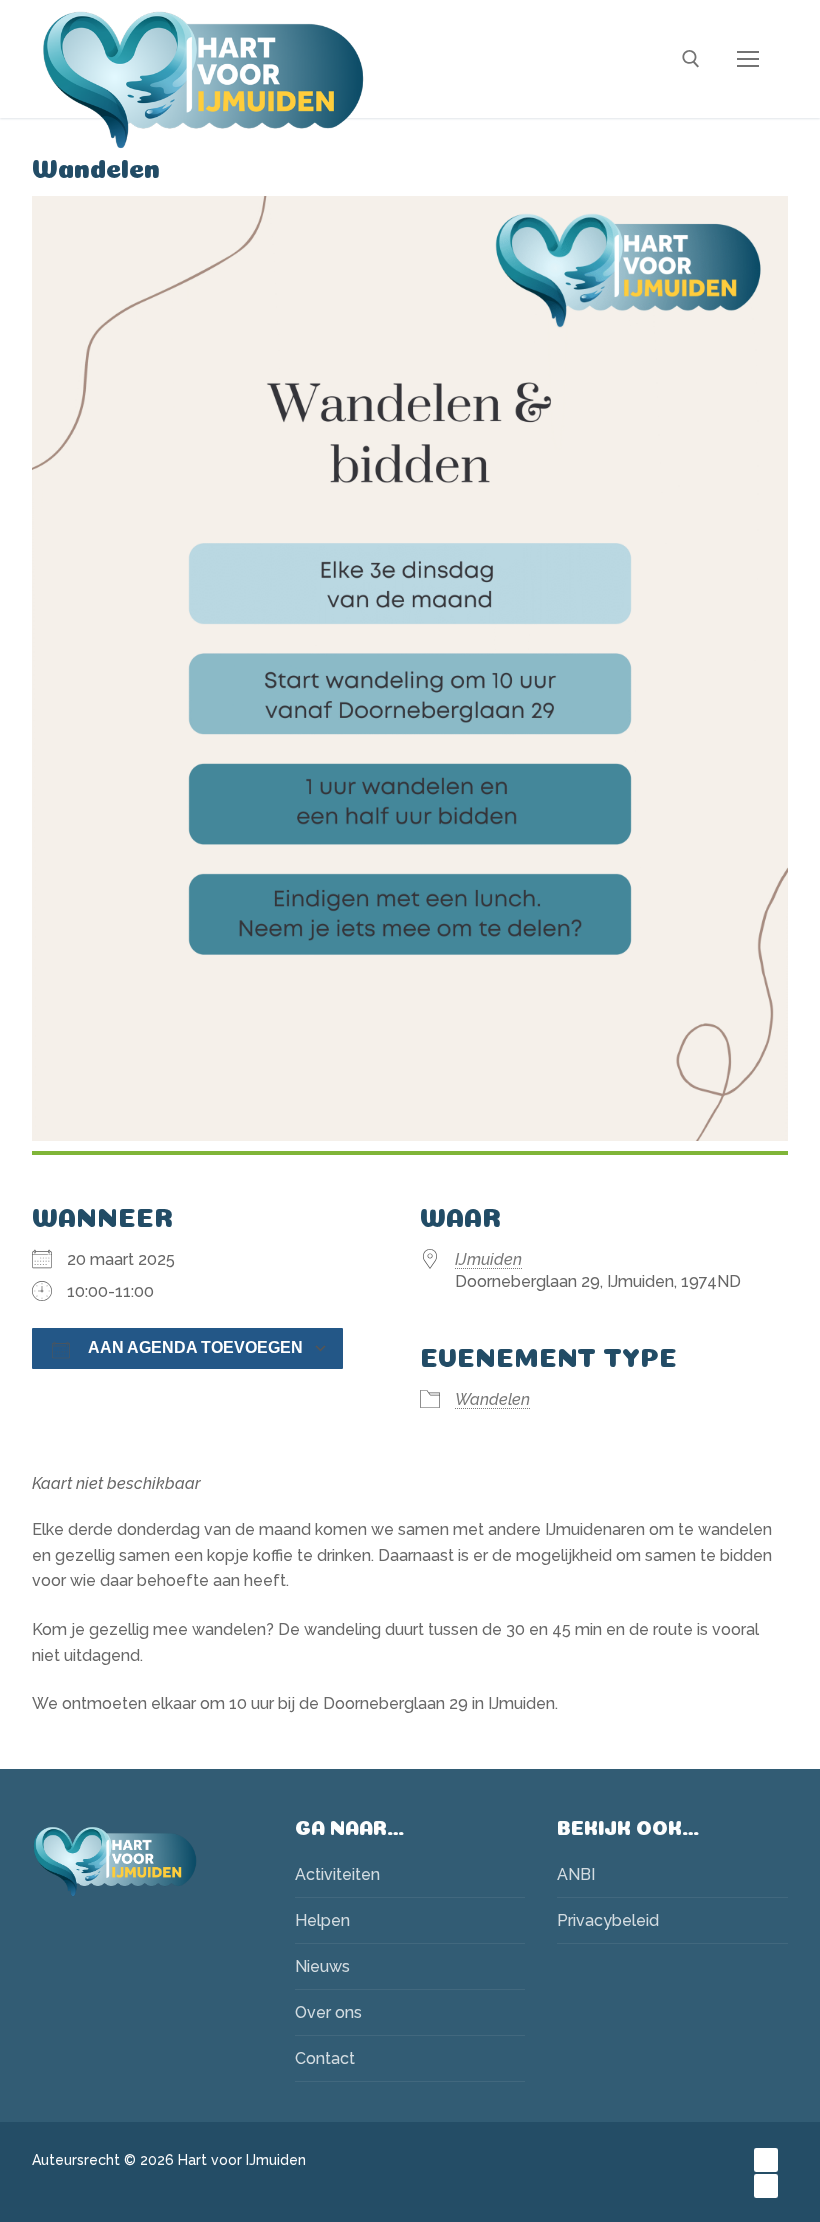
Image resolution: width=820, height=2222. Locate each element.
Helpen (322, 1920)
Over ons (328, 2012)
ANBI (576, 1874)
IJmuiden (488, 1259)
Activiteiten (337, 1874)
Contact (325, 2058)
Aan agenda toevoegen (195, 1347)
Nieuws (322, 1966)
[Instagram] (765, 2185)
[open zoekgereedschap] (691, 59)
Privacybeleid (608, 1920)
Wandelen (492, 1399)
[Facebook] (765, 2159)
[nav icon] (748, 59)
